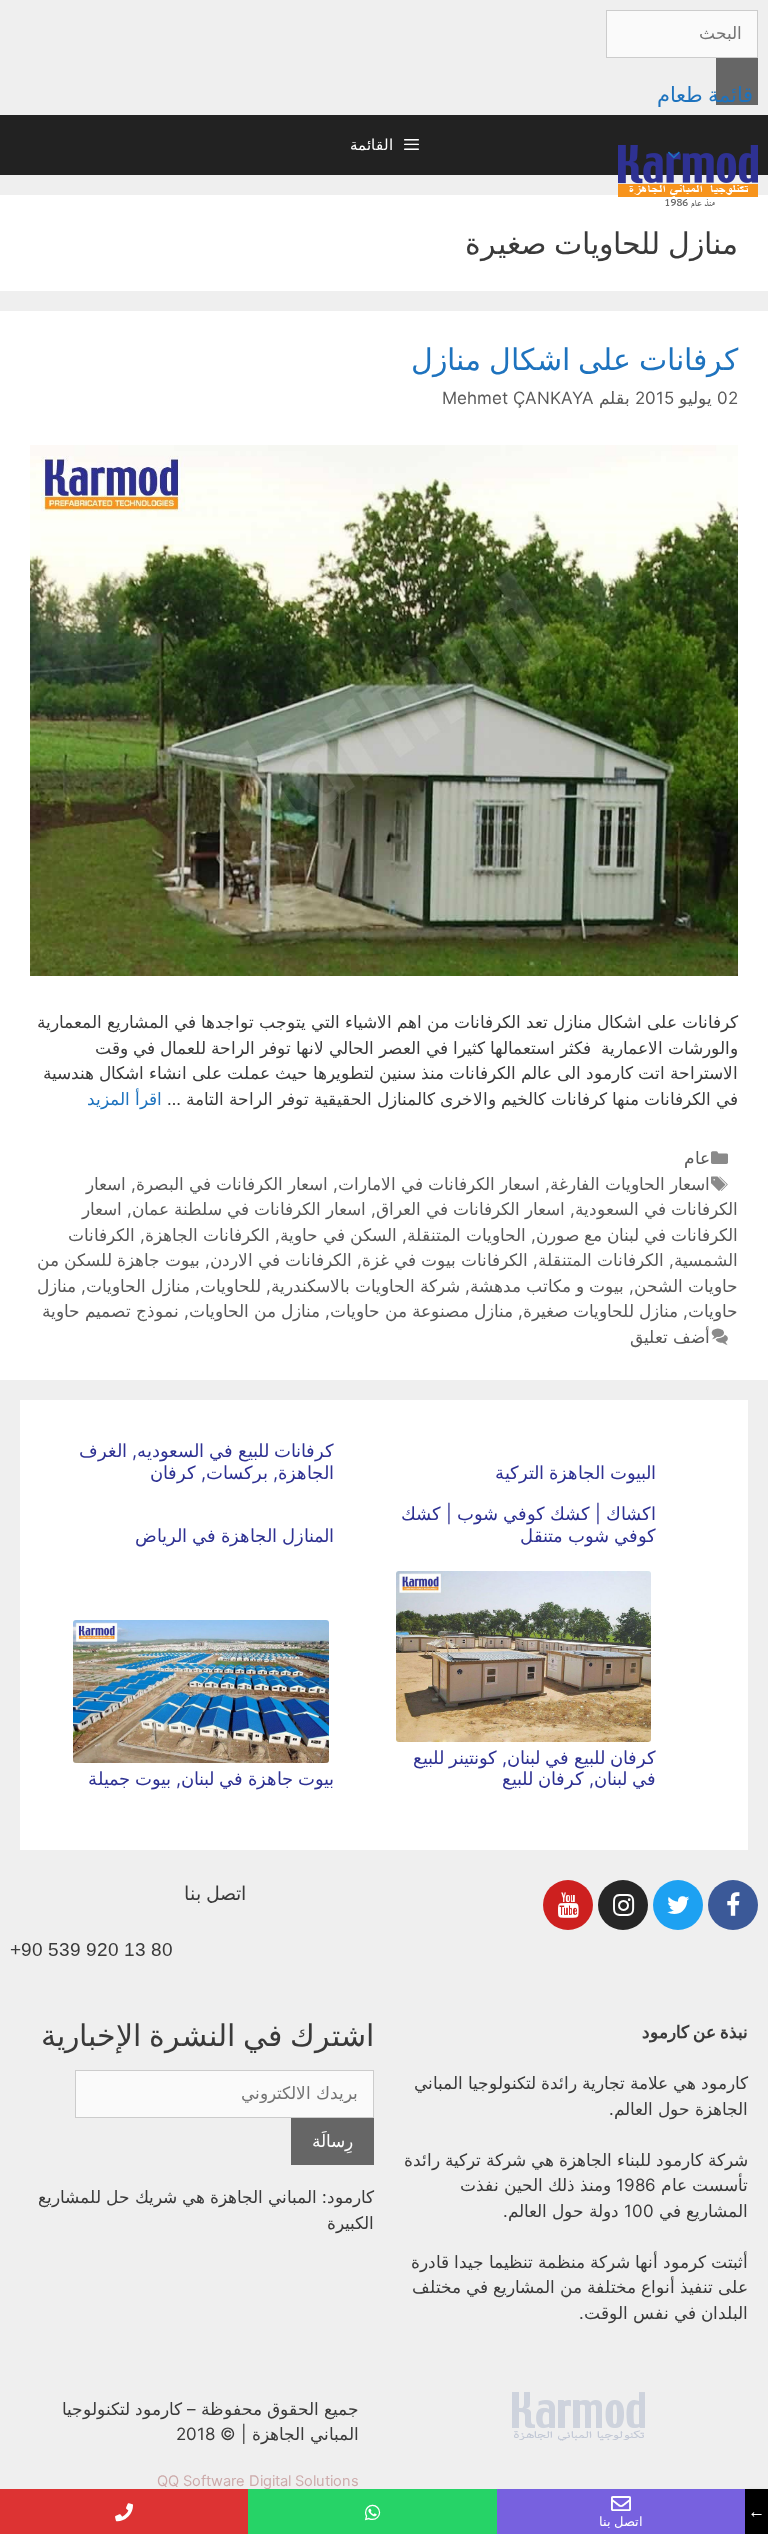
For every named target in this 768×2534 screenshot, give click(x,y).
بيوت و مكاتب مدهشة (547, 1286)
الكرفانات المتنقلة (601, 1260)
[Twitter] (678, 1905)
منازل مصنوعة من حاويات (421, 1311)
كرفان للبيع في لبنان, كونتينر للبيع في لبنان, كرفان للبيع (534, 1768)
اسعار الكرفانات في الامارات (439, 1184)
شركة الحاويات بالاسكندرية (365, 1286)
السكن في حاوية (338, 1235)
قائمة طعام (705, 94)
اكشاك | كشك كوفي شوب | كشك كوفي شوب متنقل (528, 1524)
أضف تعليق (670, 1337)
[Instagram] (623, 1905)
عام (697, 1158)
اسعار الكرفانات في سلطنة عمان (249, 1209)
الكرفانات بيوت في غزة (445, 1260)
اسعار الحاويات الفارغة (630, 1184)
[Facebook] (733, 1905)
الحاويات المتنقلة (466, 1235)
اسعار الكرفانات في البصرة (232, 1184)
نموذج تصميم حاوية (110, 1311)
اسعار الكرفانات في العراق (470, 1209)
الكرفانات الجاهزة (207, 1235)
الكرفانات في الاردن (281, 1260)
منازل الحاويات (138, 1286)
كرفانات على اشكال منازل (574, 359)
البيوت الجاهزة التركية (575, 1472)
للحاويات (230, 1286)
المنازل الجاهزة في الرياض (234, 1535)
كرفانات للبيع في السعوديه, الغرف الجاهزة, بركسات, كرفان (206, 1461)
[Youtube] (568, 1905)
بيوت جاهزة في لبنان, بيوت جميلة (211, 1778)
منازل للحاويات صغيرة (600, 1311)
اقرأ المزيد (124, 1099)
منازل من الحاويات (254, 1311)
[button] (676, 155)
